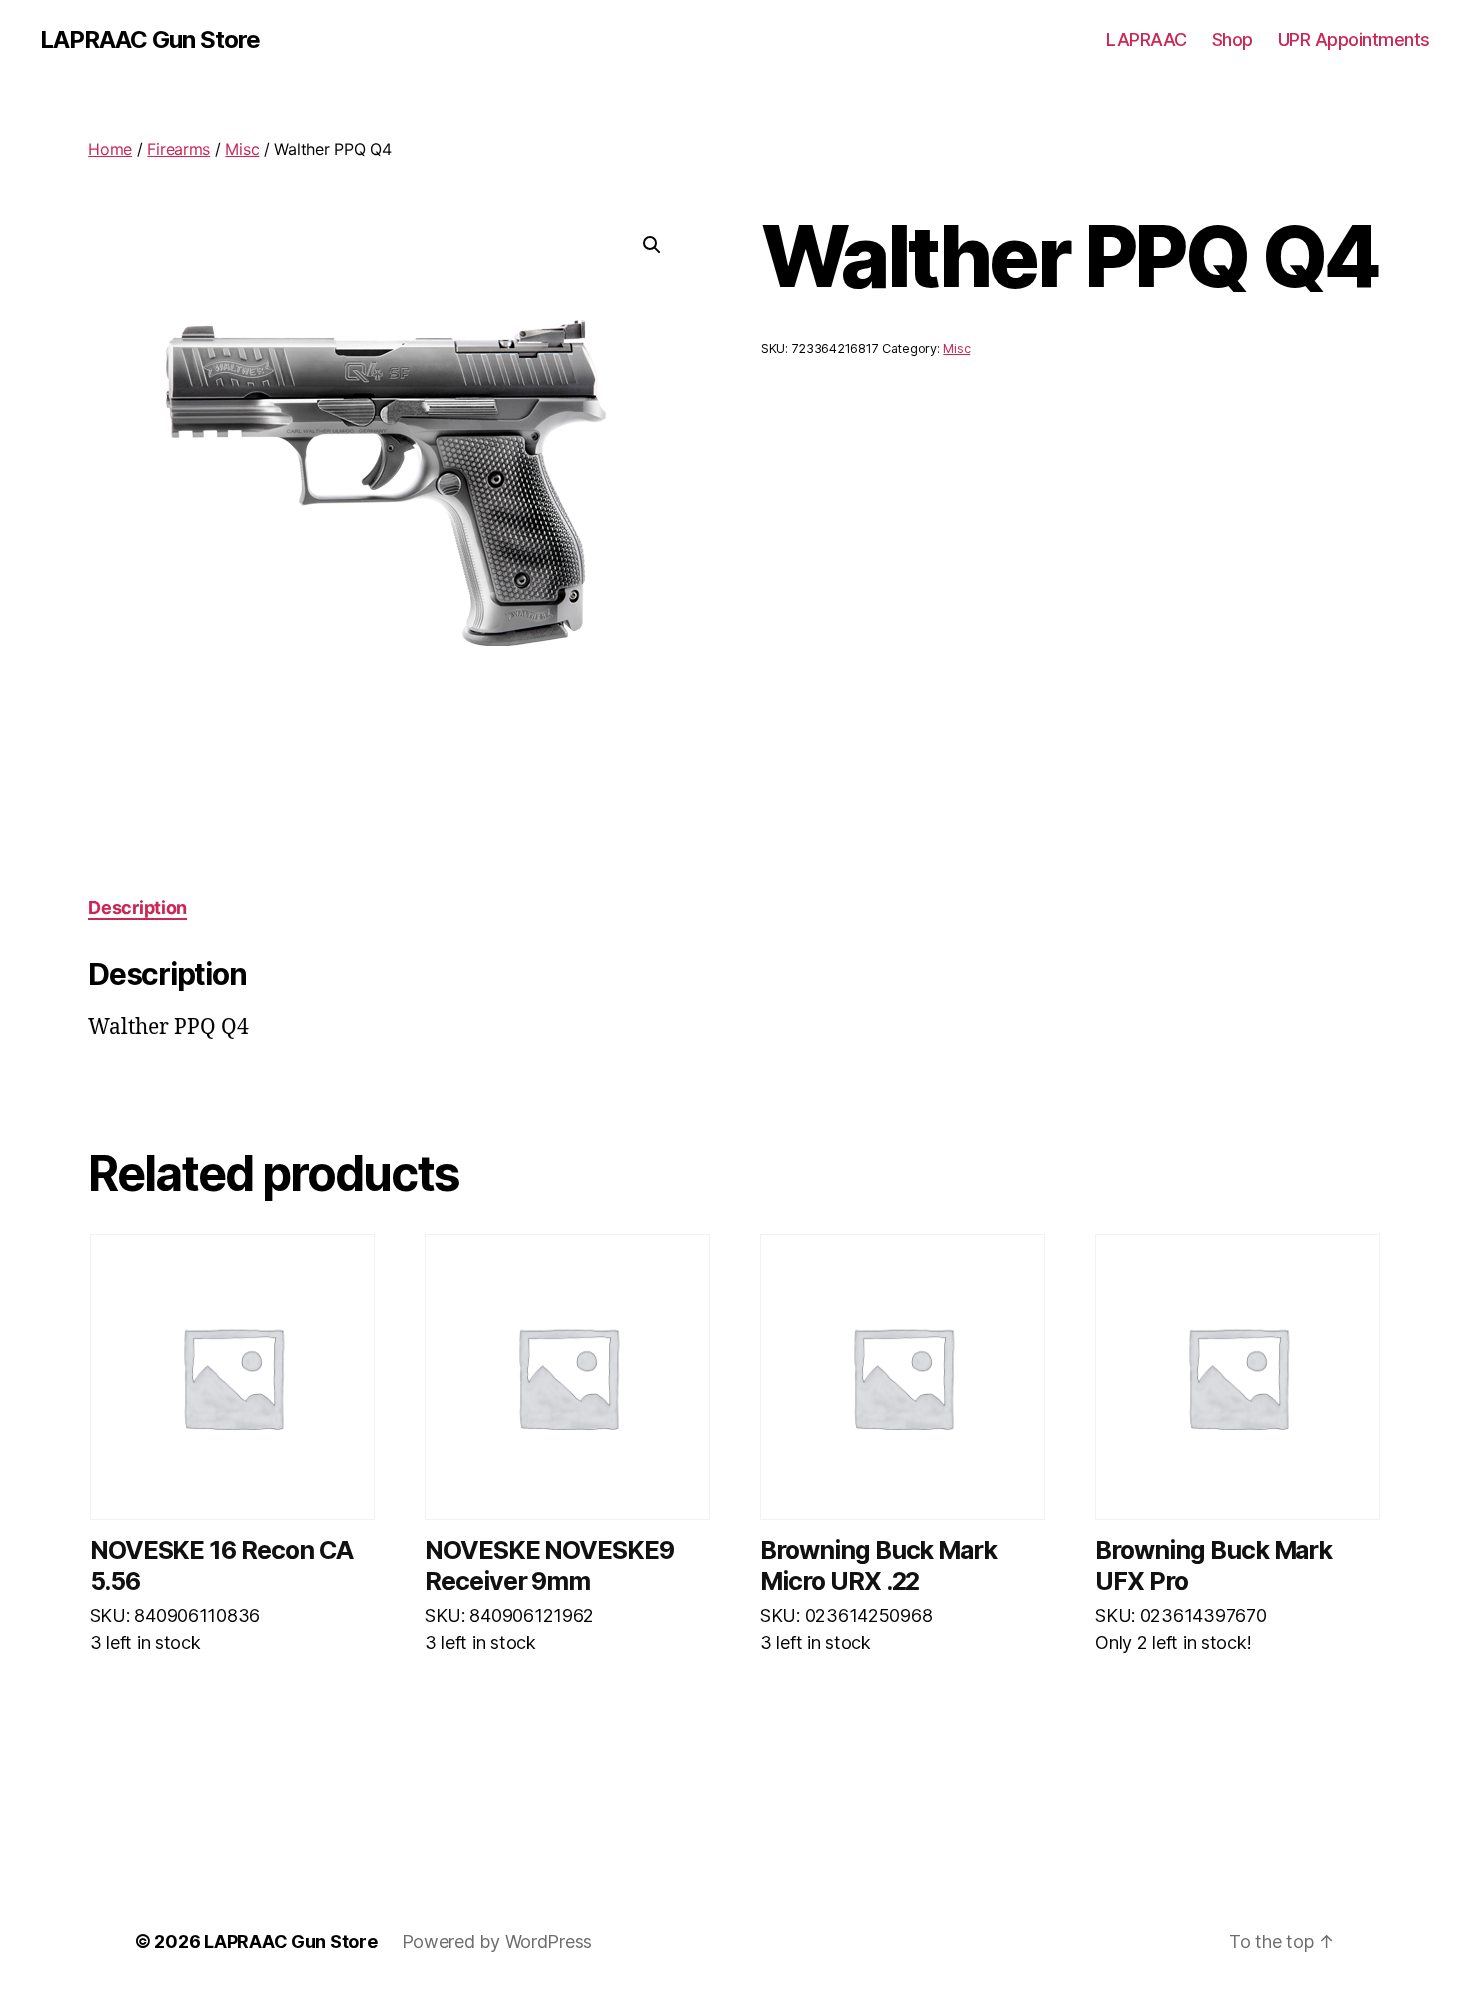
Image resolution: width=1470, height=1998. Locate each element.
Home (110, 149)
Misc (242, 149)
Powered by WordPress (497, 1941)
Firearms (178, 149)
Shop (1232, 39)
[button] (652, 245)
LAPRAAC (1146, 39)
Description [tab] (137, 907)
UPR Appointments (1354, 39)
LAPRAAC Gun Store (150, 40)
